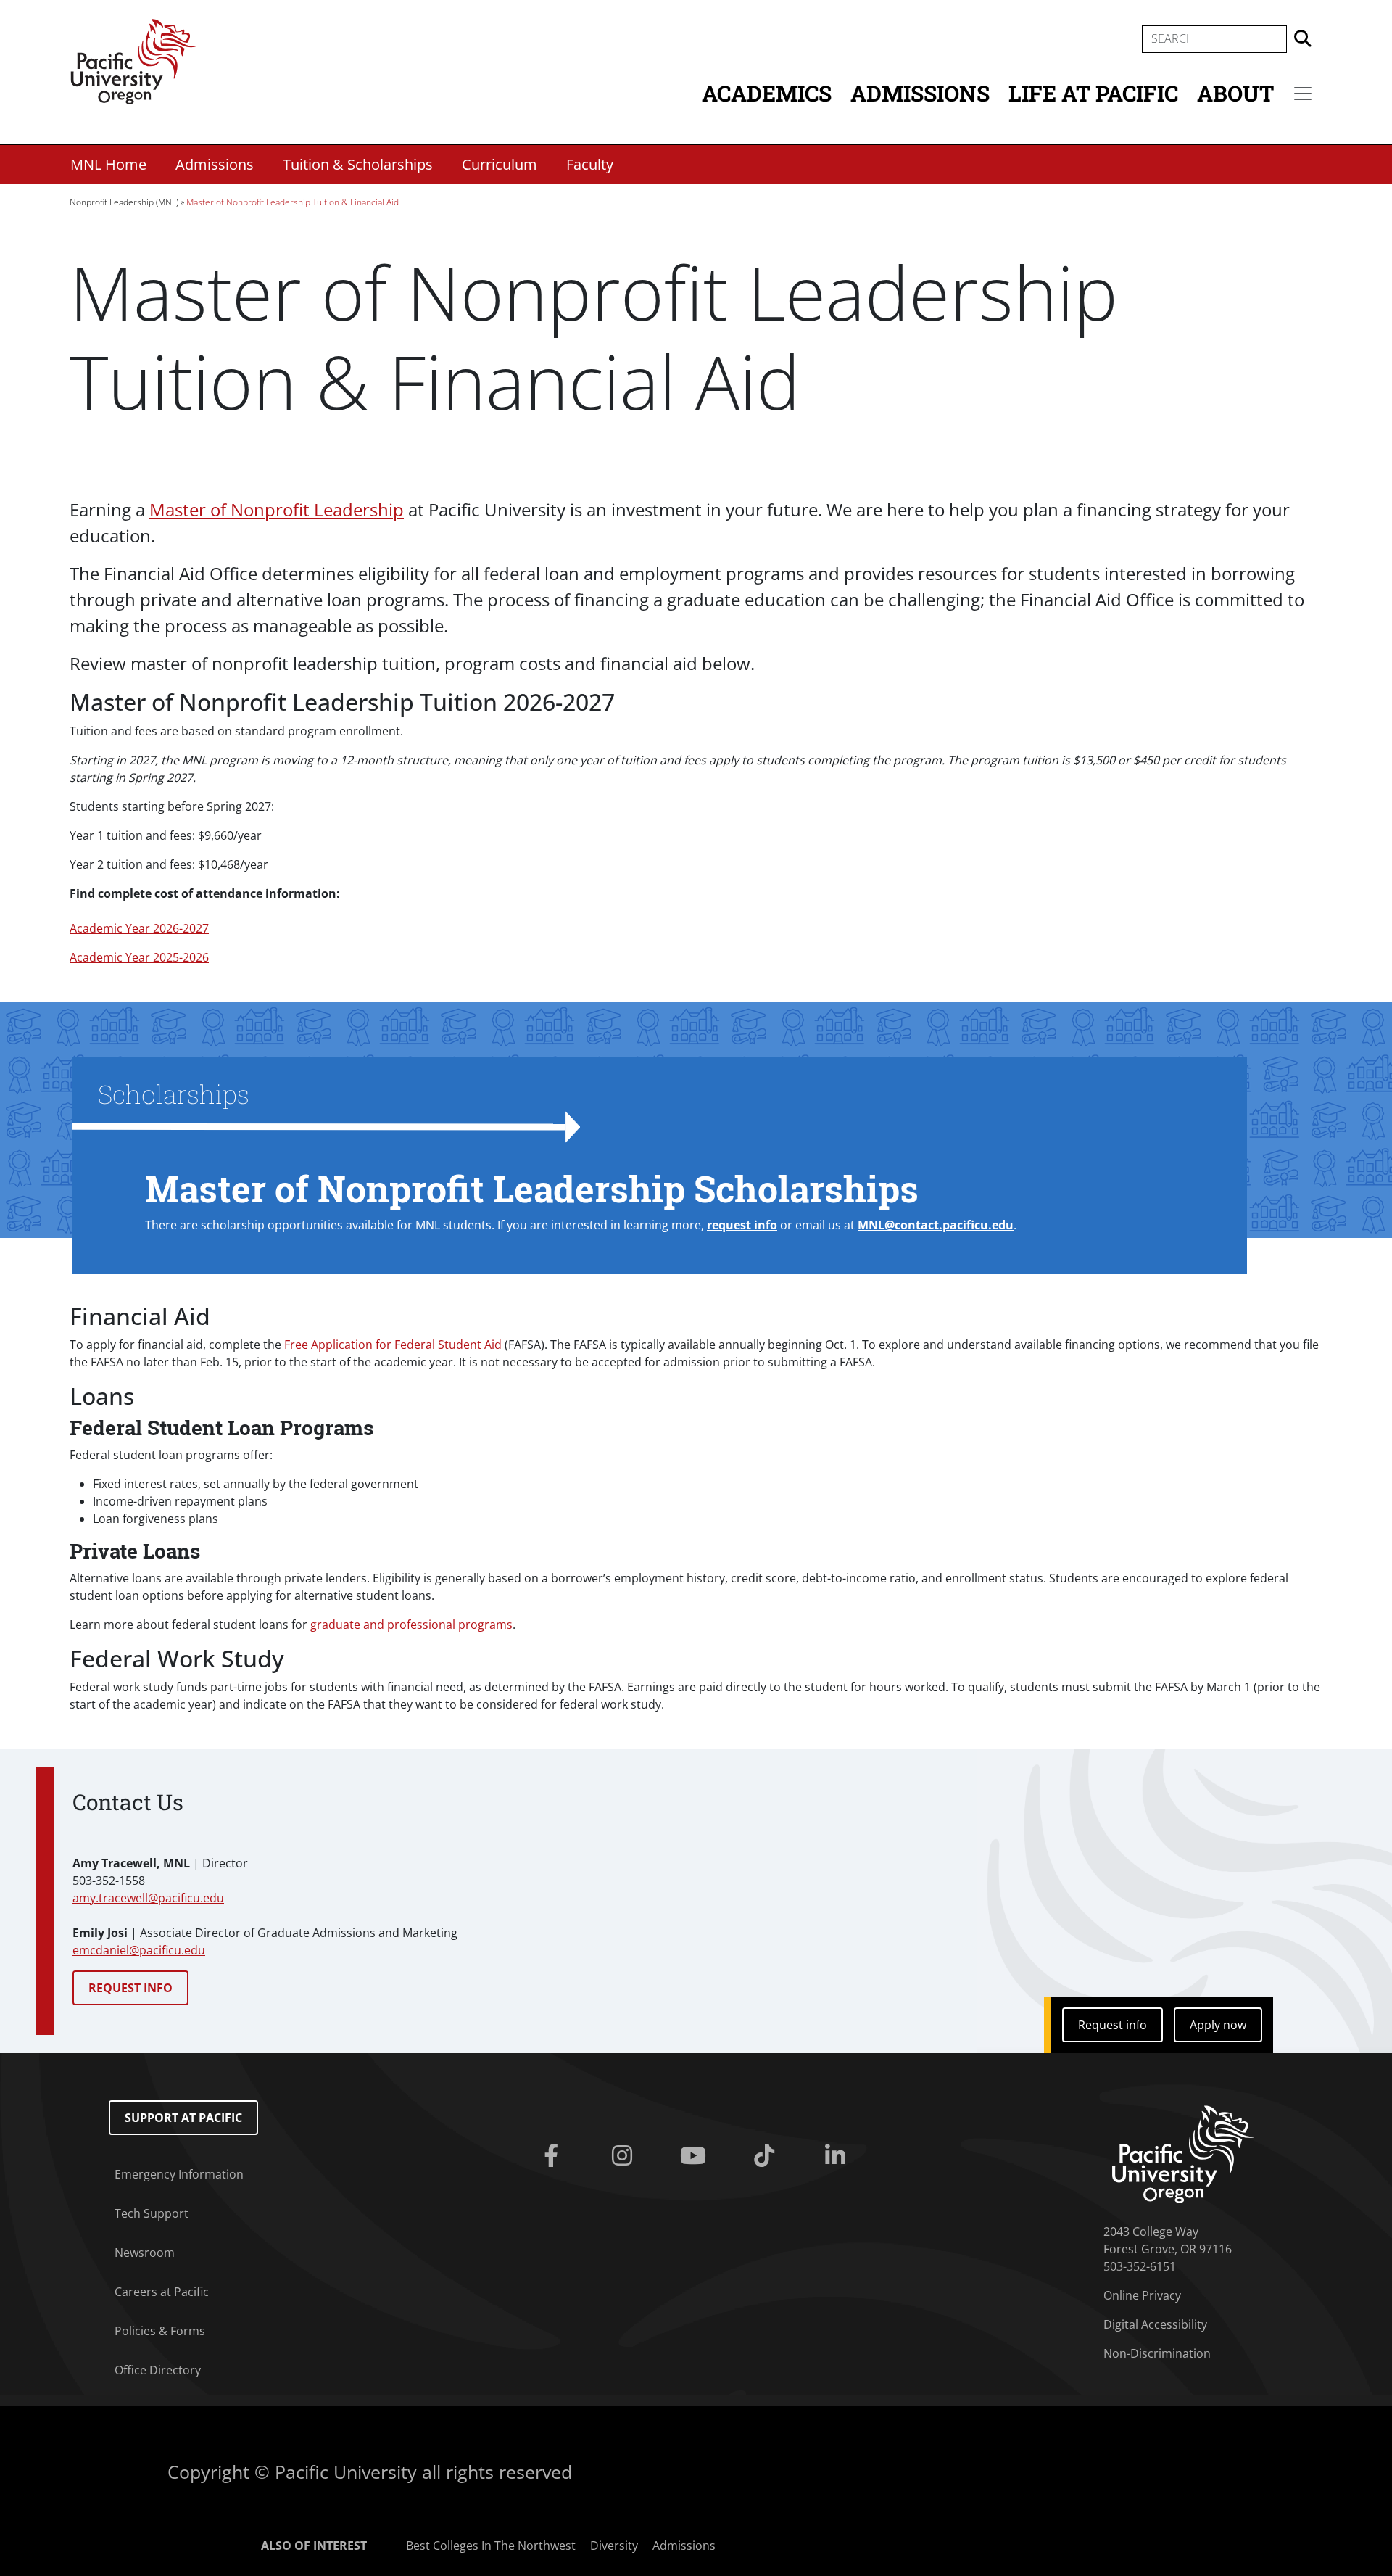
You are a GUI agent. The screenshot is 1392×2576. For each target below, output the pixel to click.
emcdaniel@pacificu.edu (139, 1950)
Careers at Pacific (162, 2292)
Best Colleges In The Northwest (491, 2546)
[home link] (1184, 2152)
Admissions (920, 93)
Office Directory (158, 2370)
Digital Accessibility (1155, 2324)
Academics (767, 93)
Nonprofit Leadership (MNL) (124, 202)
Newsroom (145, 2253)
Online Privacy (1142, 2295)
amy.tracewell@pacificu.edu (148, 1898)
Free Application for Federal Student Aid (393, 1345)
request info (742, 1225)
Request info (1113, 2025)
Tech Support (152, 2213)
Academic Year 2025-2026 (139, 957)
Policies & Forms (160, 2331)
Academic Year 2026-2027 (139, 928)
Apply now (1218, 2025)
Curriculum (500, 164)
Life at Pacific (1093, 93)
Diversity (614, 2546)
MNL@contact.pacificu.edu (936, 1225)
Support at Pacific (183, 2118)
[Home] (133, 60)
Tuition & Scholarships (358, 164)
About (1235, 93)
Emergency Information (179, 2174)
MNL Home (108, 164)
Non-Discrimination (1157, 2353)
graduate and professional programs (411, 1625)
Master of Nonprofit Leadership (277, 509)
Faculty (590, 164)
